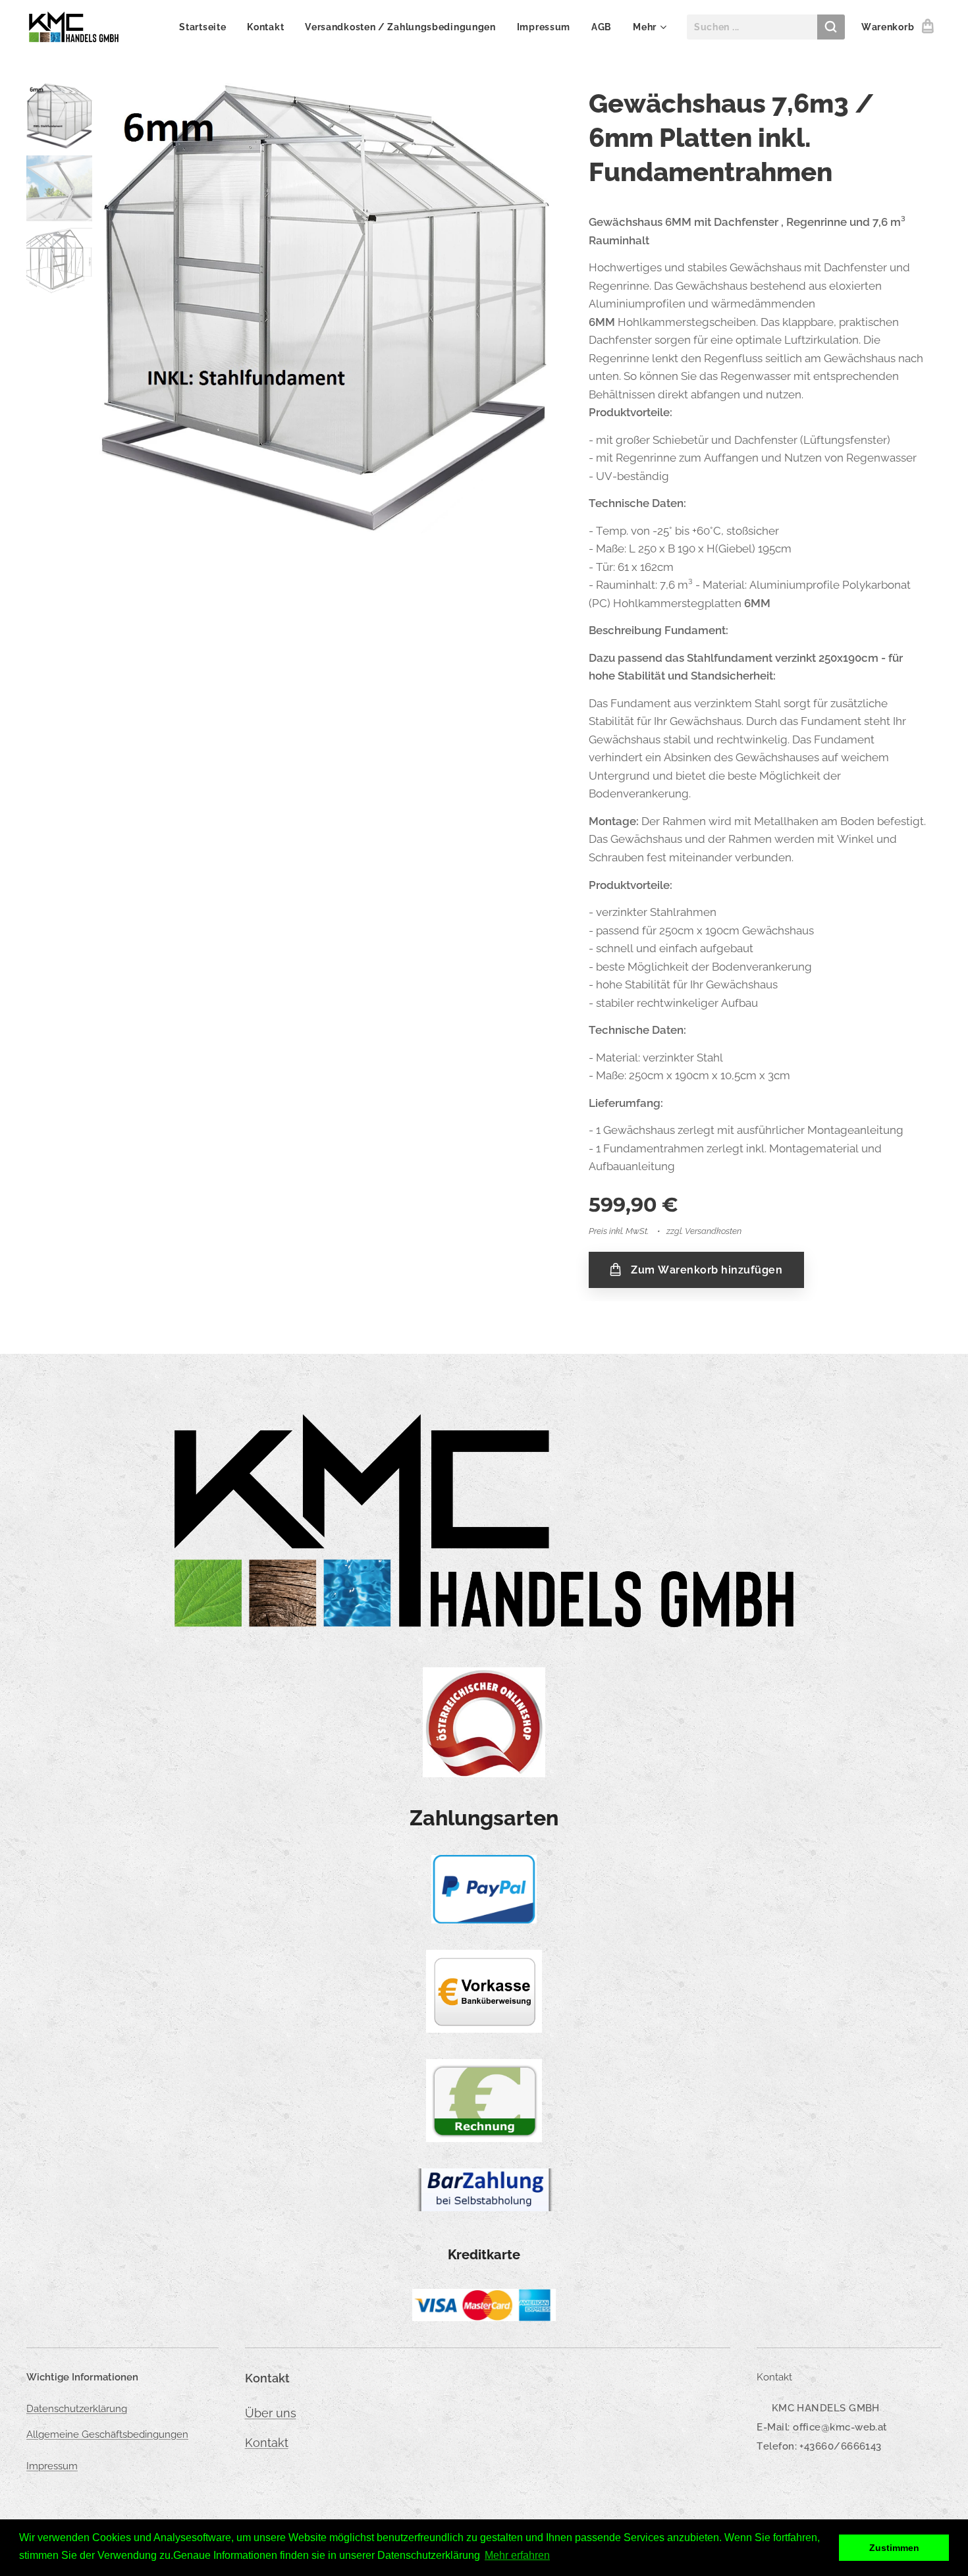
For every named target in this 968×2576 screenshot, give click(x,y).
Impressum (52, 2466)
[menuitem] (206, 27)
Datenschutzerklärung (77, 2409)
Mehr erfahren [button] (517, 2555)
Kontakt (267, 2443)
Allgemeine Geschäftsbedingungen (107, 2434)
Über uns (271, 2413)
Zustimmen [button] (894, 2548)
